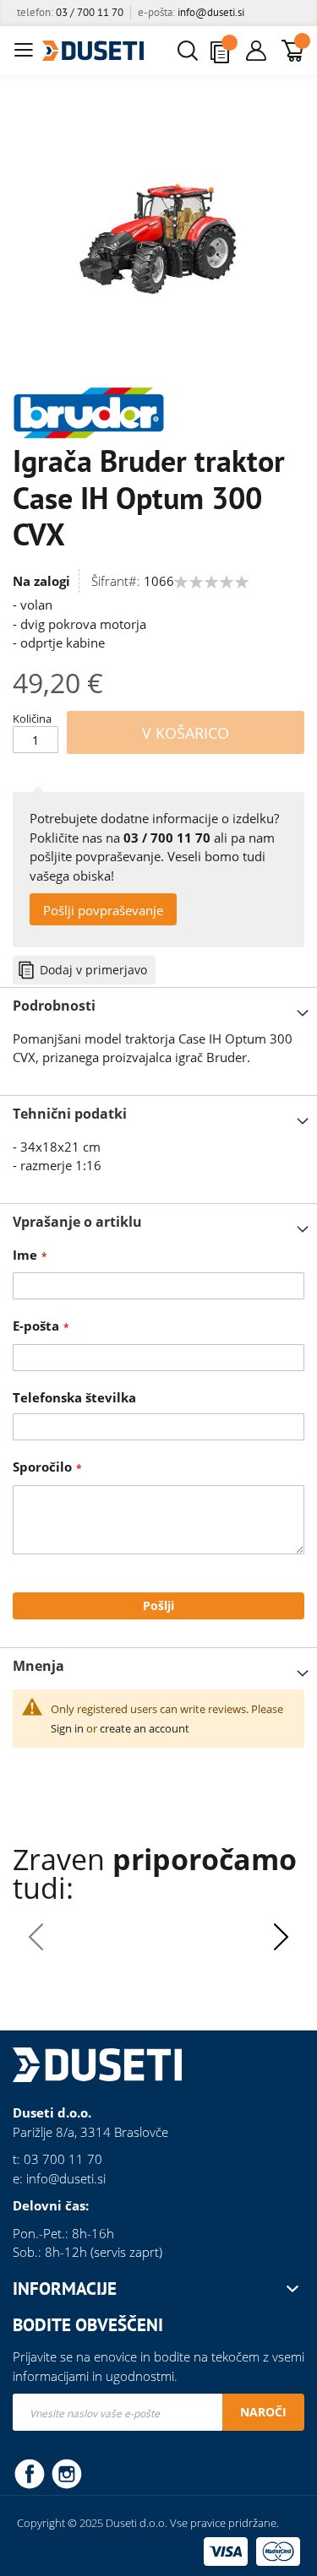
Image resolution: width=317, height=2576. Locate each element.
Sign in (67, 1728)
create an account (145, 1728)
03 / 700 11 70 (90, 12)
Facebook (30, 2473)
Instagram (67, 2473)
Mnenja (38, 1666)
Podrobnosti (54, 1006)
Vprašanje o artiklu (77, 1222)
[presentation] (281, 1937)
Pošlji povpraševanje (103, 910)
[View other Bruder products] (89, 411)
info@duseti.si (211, 12)
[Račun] (256, 51)
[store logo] (93, 51)
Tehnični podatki (70, 1114)
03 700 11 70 (63, 2159)
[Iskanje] (192, 51)
